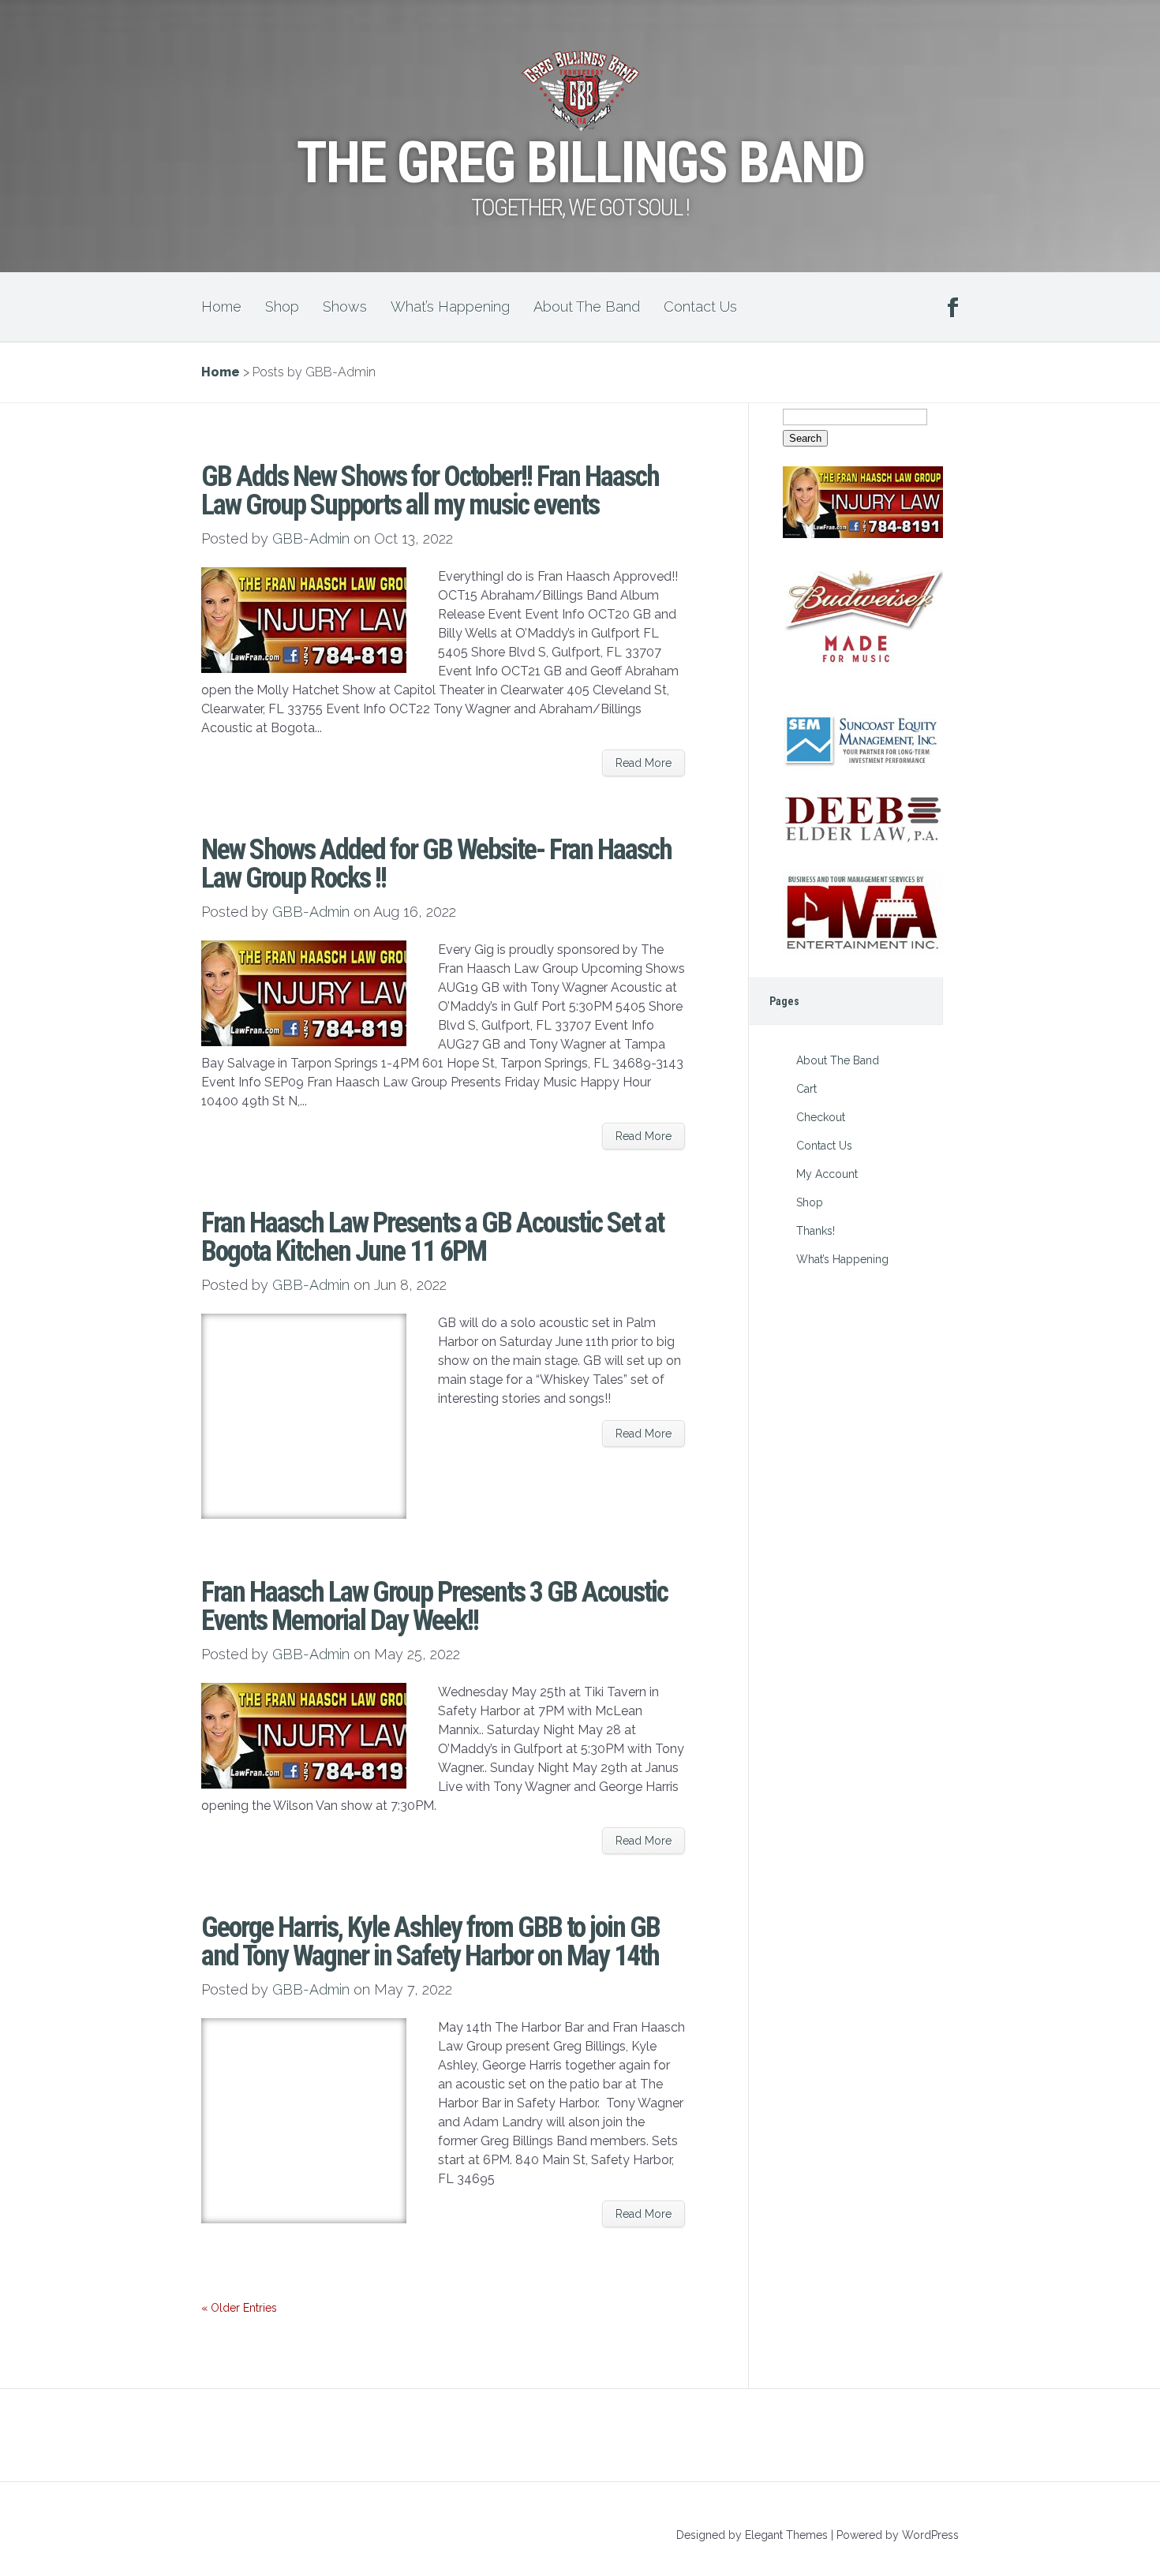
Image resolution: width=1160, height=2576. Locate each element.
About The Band (587, 307)
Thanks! (816, 1231)
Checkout (821, 1117)
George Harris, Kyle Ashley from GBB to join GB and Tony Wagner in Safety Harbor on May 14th (430, 1942)
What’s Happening (450, 307)
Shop (282, 307)
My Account (827, 1174)
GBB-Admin (311, 538)
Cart (806, 1089)
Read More (644, 763)
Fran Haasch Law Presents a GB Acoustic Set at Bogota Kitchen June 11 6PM (432, 1237)
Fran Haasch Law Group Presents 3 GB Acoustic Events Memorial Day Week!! (434, 1606)
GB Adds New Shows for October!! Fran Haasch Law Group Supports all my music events (430, 491)
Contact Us (700, 307)
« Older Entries (239, 2308)
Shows (345, 307)
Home (221, 307)
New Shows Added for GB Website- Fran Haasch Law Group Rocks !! (436, 864)
